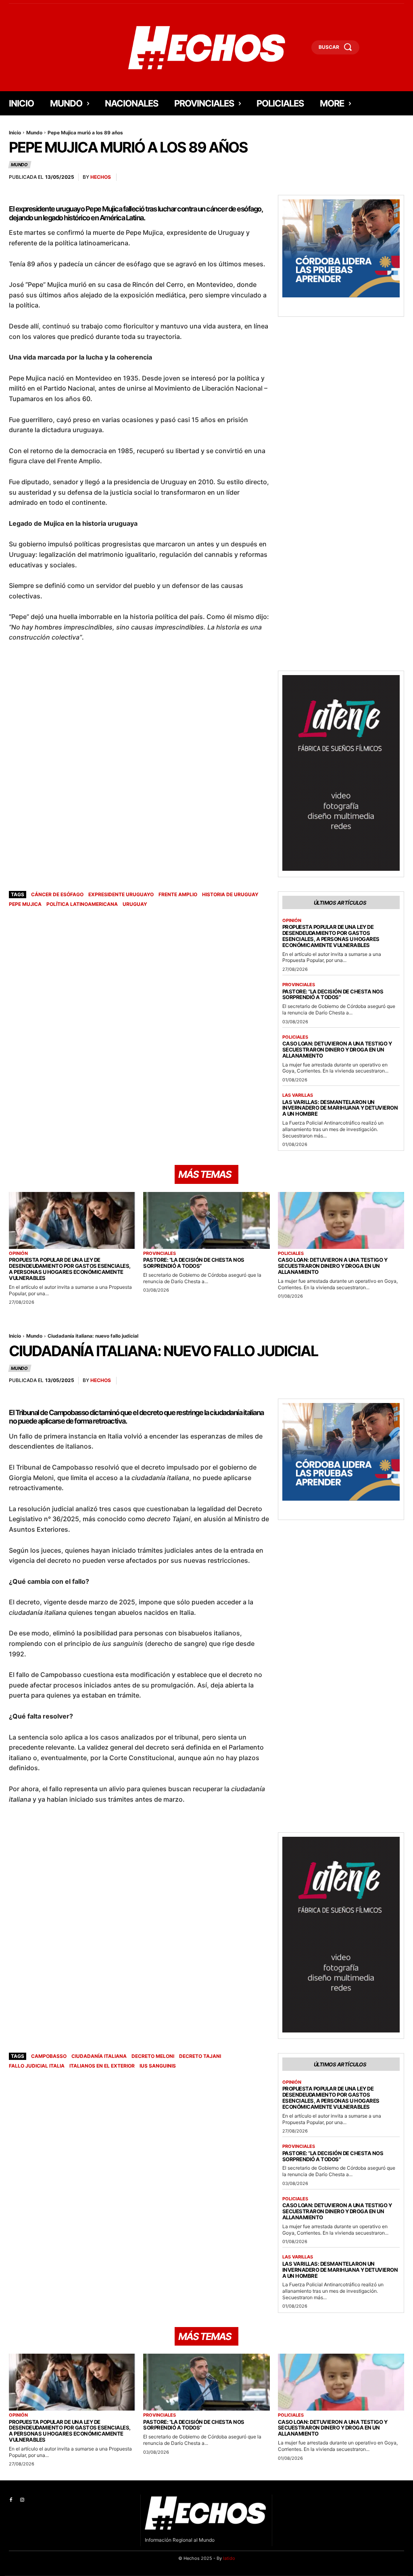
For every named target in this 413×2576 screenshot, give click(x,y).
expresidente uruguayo (121, 894)
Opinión (292, 921)
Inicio (15, 133)
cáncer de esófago (57, 894)
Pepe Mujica (25, 904)
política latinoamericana (82, 904)
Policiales (295, 1037)
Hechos (101, 177)
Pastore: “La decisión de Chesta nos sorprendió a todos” (333, 994)
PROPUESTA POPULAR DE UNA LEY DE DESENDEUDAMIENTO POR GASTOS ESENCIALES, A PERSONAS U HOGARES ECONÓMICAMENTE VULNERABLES (331, 936)
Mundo (34, 133)
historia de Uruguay (230, 894)
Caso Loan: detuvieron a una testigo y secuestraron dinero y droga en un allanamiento (337, 1050)
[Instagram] (22, 2500)
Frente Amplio (178, 894)
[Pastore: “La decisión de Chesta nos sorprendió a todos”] (206, 1220)
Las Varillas (298, 1095)
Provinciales (299, 985)
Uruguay (135, 904)
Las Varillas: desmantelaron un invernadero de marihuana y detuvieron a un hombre (340, 1108)
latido (229, 2558)
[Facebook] (11, 2500)
